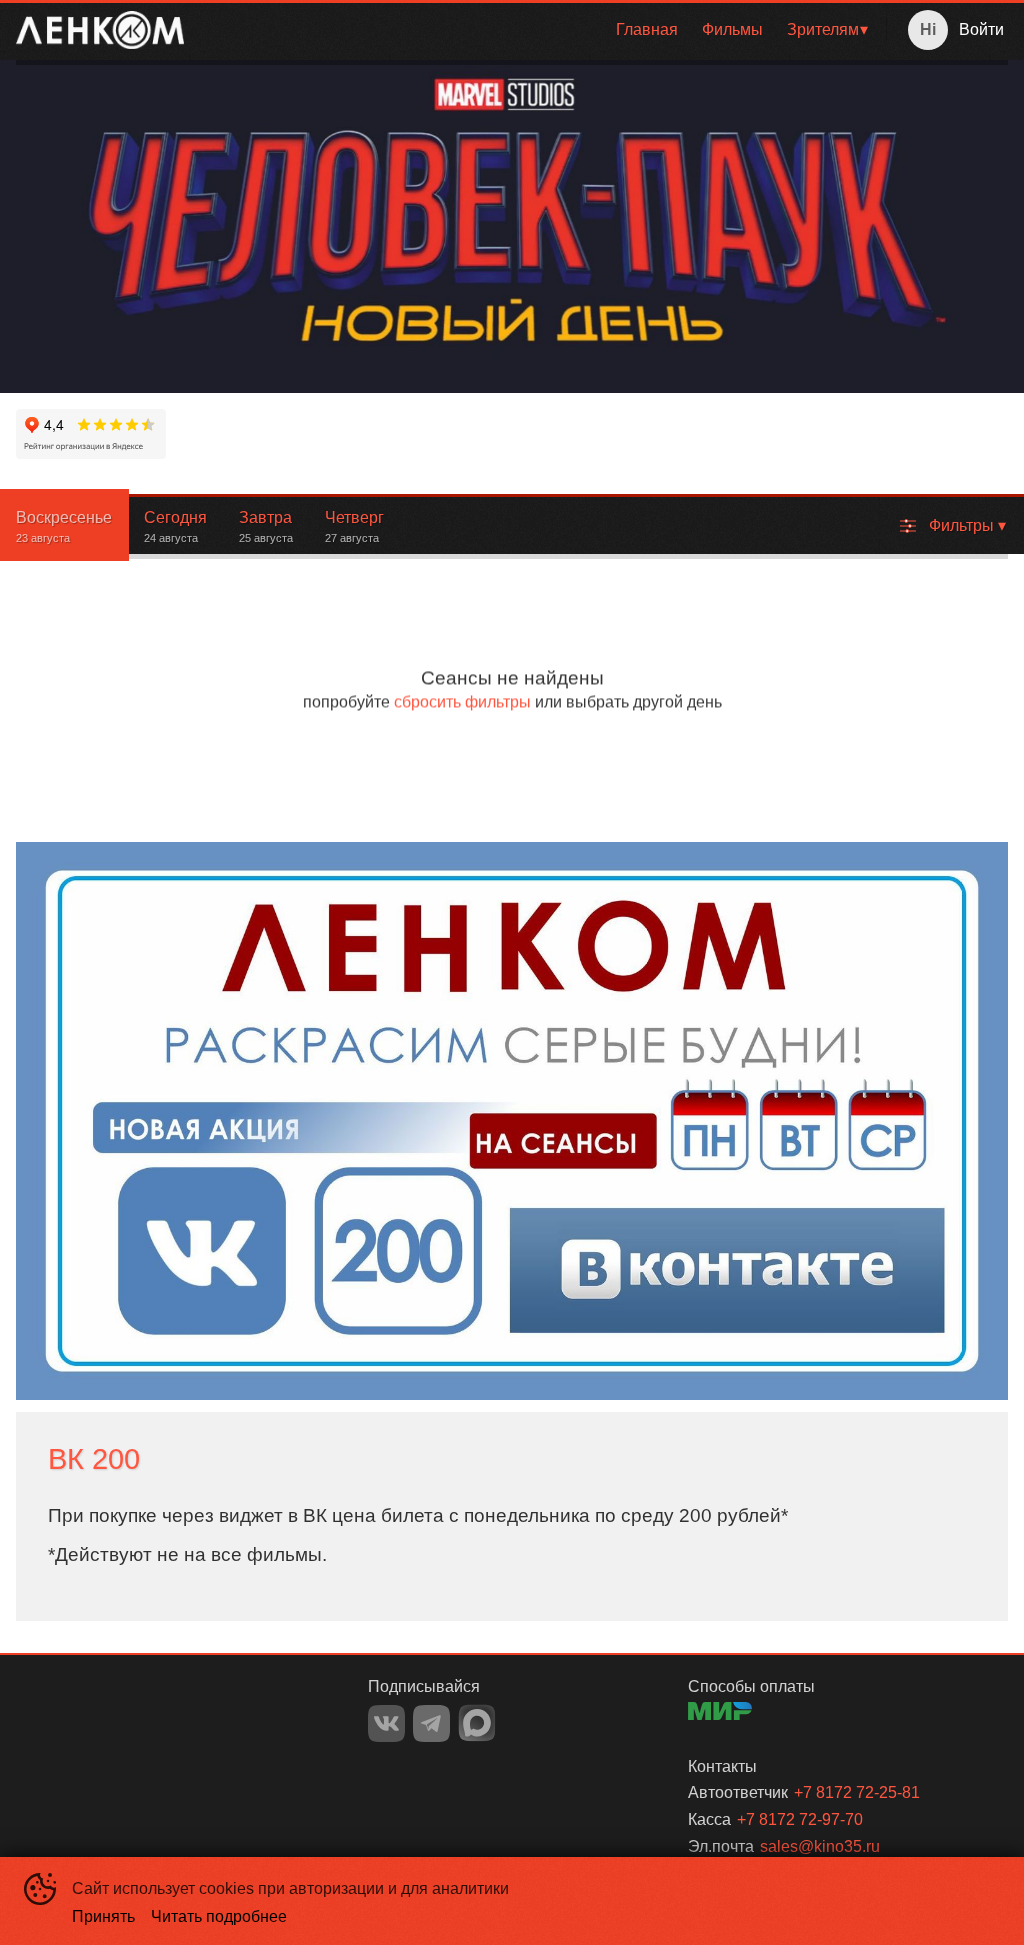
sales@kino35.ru (820, 1846)
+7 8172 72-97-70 (800, 1819)
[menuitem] (647, 30)
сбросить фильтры (462, 701)
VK (386, 1723)
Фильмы (732, 29)
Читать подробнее (219, 1916)
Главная (647, 29)
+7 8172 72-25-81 (857, 1792)
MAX (477, 1723)
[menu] (539, 30)
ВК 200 (94, 1459)
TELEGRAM (431, 1723)
